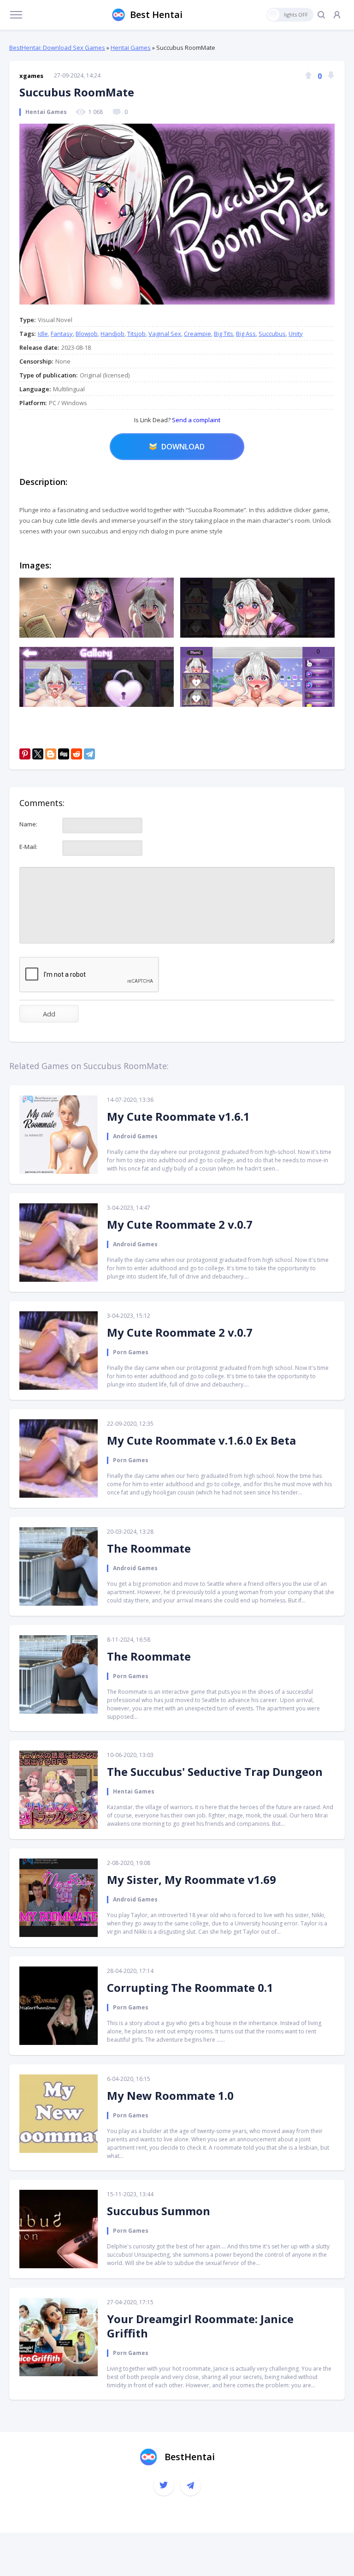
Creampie (198, 334)
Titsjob (136, 334)
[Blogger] (51, 754)
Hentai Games (131, 48)
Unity (296, 334)
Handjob (112, 334)
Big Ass (246, 334)
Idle (43, 334)
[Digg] (64, 754)
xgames (31, 76)
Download (183, 447)
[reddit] (77, 754)
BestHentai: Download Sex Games (57, 48)
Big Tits (224, 334)
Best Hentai (156, 15)
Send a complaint (195, 420)
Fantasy (62, 334)
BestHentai (190, 2457)
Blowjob (87, 334)
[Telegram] (89, 754)
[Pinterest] (25, 754)
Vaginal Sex (165, 334)
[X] (38, 754)
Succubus (272, 334)
